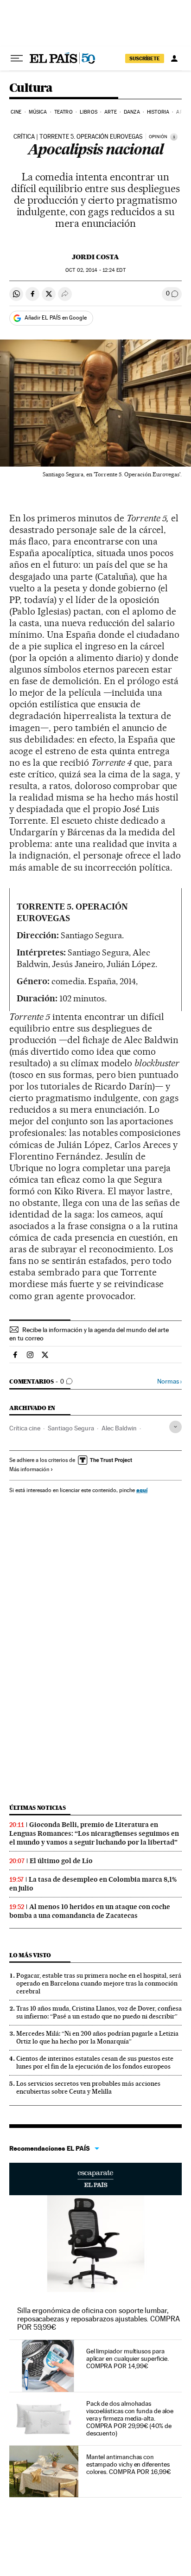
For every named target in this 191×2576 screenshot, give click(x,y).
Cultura (31, 88)
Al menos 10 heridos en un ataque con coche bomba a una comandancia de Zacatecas (90, 1911)
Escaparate (95, 2179)
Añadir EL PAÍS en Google (56, 318)
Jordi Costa (95, 257)
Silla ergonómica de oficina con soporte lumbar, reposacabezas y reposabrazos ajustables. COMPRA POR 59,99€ (99, 2319)
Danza (132, 112)
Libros (89, 112)
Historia (158, 112)
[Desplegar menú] (17, 58)
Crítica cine (25, 1428)
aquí (142, 1490)
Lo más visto (30, 1955)
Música (38, 112)
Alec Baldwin (119, 1428)
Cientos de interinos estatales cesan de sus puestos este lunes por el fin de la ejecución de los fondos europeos (95, 2062)
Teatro (64, 112)
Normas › (169, 1381)
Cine (16, 112)
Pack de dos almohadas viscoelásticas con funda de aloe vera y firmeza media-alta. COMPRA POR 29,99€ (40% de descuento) (130, 2418)
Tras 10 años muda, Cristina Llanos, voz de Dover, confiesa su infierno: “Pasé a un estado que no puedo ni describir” (99, 2012)
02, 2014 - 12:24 (95, 270)
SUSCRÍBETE (145, 58)
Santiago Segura (71, 1428)
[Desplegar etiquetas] (175, 1427)
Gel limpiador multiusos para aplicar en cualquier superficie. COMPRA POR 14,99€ (127, 2358)
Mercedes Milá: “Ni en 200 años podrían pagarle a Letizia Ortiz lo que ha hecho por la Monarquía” (97, 2037)
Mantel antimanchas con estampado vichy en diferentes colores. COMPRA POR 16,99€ (129, 2464)
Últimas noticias (38, 1808)
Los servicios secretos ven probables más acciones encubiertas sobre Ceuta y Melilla (88, 2087)
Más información (29, 1469)
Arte (110, 112)
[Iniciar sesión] (174, 58)
